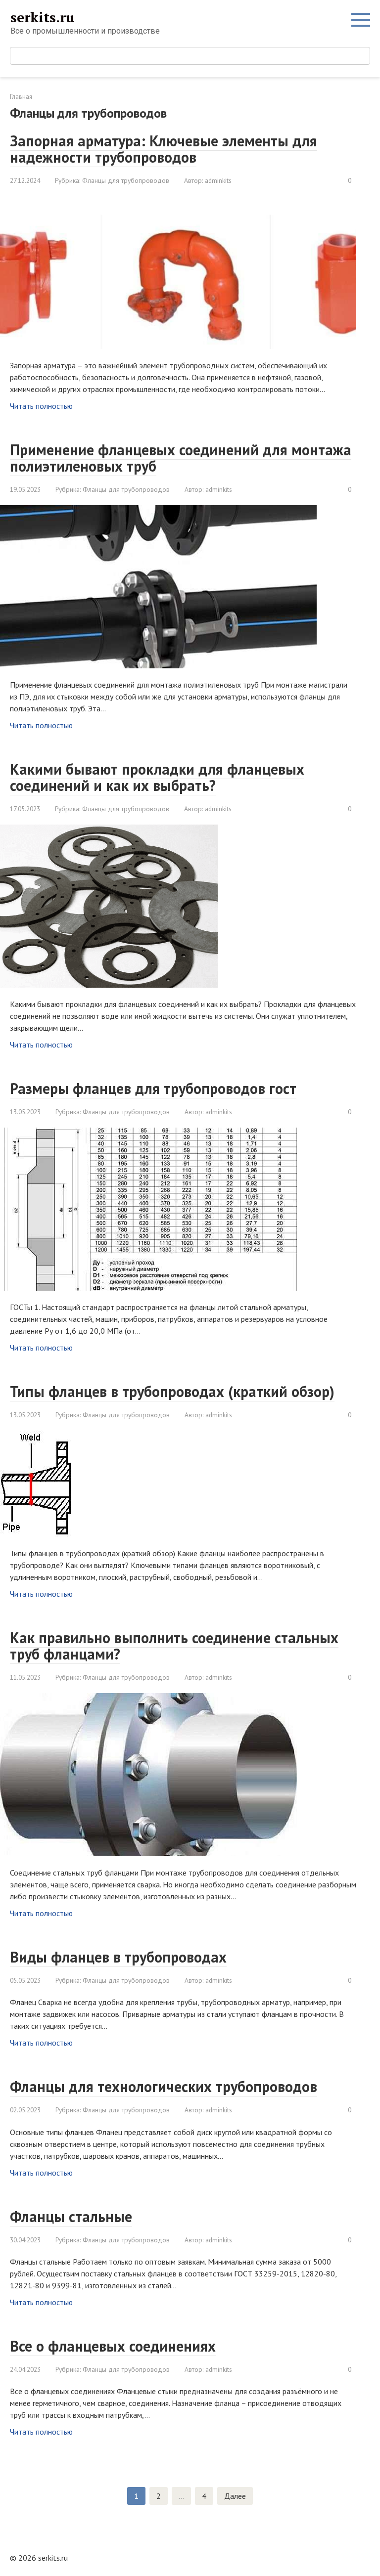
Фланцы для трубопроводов (126, 180)
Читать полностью (41, 406)
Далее (235, 2496)
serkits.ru (42, 17)
